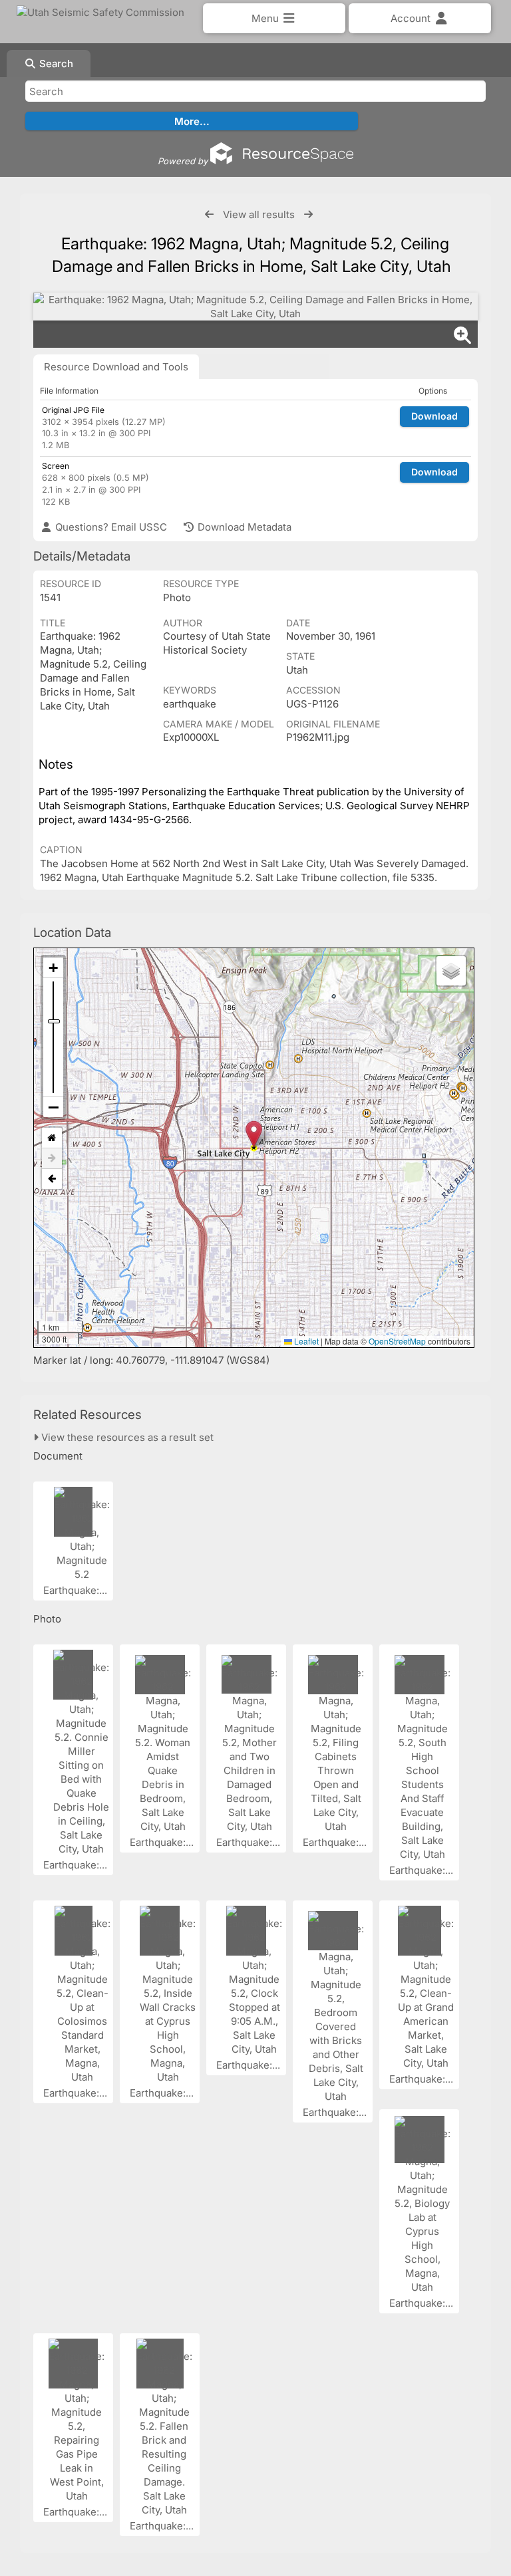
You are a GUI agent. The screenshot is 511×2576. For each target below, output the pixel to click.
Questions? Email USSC (110, 527)
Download (434, 416)
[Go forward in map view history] (52, 1159)
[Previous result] (209, 214)
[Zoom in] (53, 968)
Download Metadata (243, 527)
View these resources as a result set (126, 1437)
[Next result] (308, 214)
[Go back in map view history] (52, 1179)
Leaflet (305, 1341)
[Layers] (451, 971)
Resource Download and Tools (116, 367)
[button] (254, 1134)
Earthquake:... (77, 1590)
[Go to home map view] (52, 1138)
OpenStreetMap (397, 1341)
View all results (259, 214)
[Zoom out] (53, 1107)
